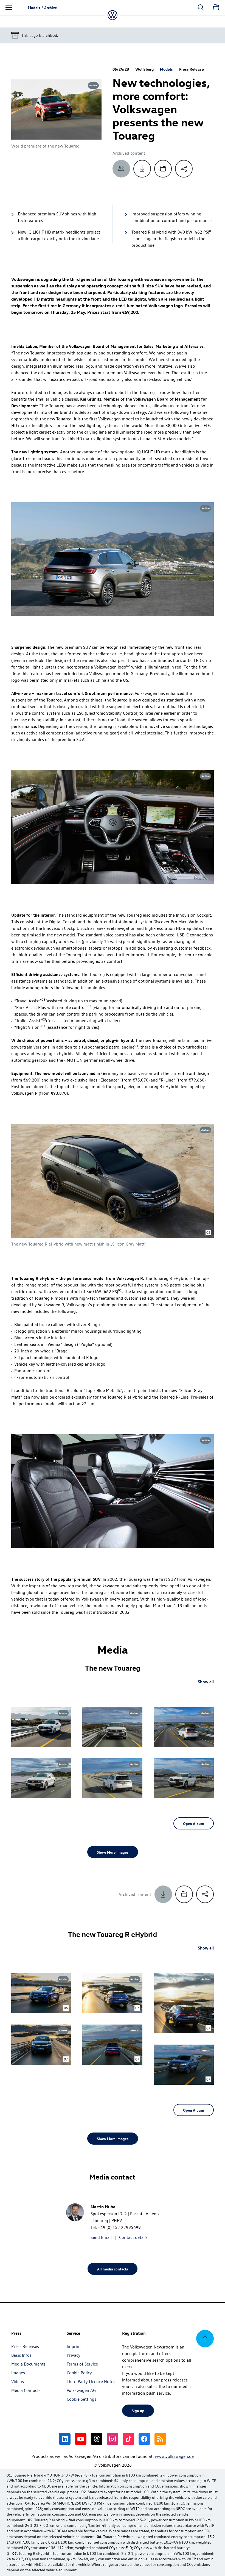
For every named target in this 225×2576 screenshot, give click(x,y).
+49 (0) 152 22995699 (119, 2227)
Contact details (133, 2237)
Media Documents (28, 2364)
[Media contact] (121, 169)
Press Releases (25, 2346)
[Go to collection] (216, 7)
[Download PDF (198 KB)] (142, 169)
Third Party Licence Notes (91, 2381)
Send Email (101, 2237)
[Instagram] (113, 2439)
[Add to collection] (163, 169)
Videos (18, 2381)
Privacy (74, 2355)
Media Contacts (26, 2390)
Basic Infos (21, 2355)
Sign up (138, 2411)
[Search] (201, 7)
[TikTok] (128, 2439)
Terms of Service (82, 2364)
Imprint (74, 2346)
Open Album (194, 1823)
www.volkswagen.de (174, 2456)
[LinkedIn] (65, 2439)
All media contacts (113, 2269)
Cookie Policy (79, 2373)
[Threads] (97, 2439)
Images (18, 2373)
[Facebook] (144, 2439)
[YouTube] (81, 2439)
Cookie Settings (81, 2399)
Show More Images (113, 1852)
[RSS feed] (160, 2439)
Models (166, 69)
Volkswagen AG (81, 2390)
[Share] (184, 169)
